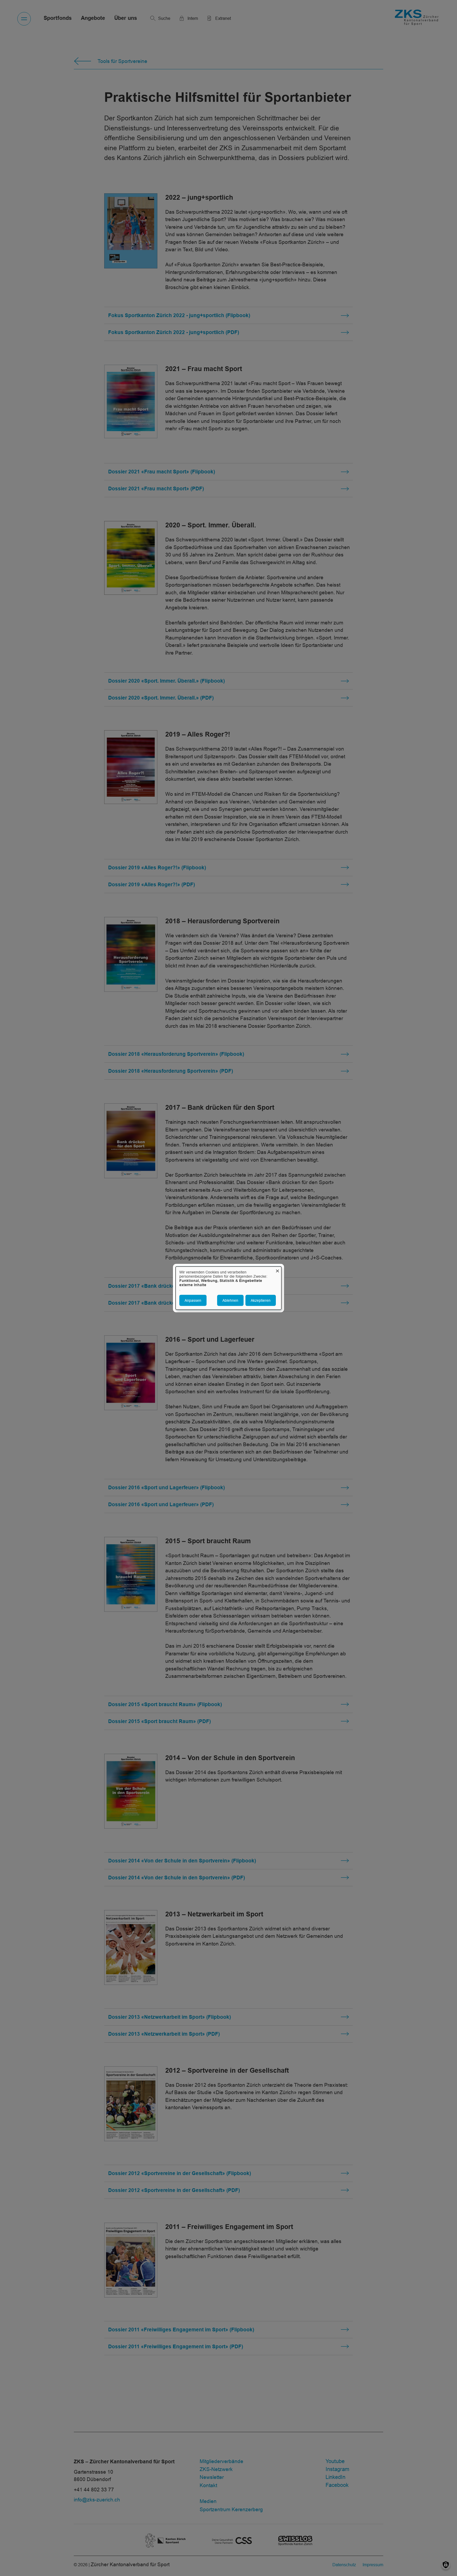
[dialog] (229, 1288)
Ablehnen (230, 1300)
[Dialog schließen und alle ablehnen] (277, 1270)
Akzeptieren (261, 1300)
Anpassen (193, 1300)
